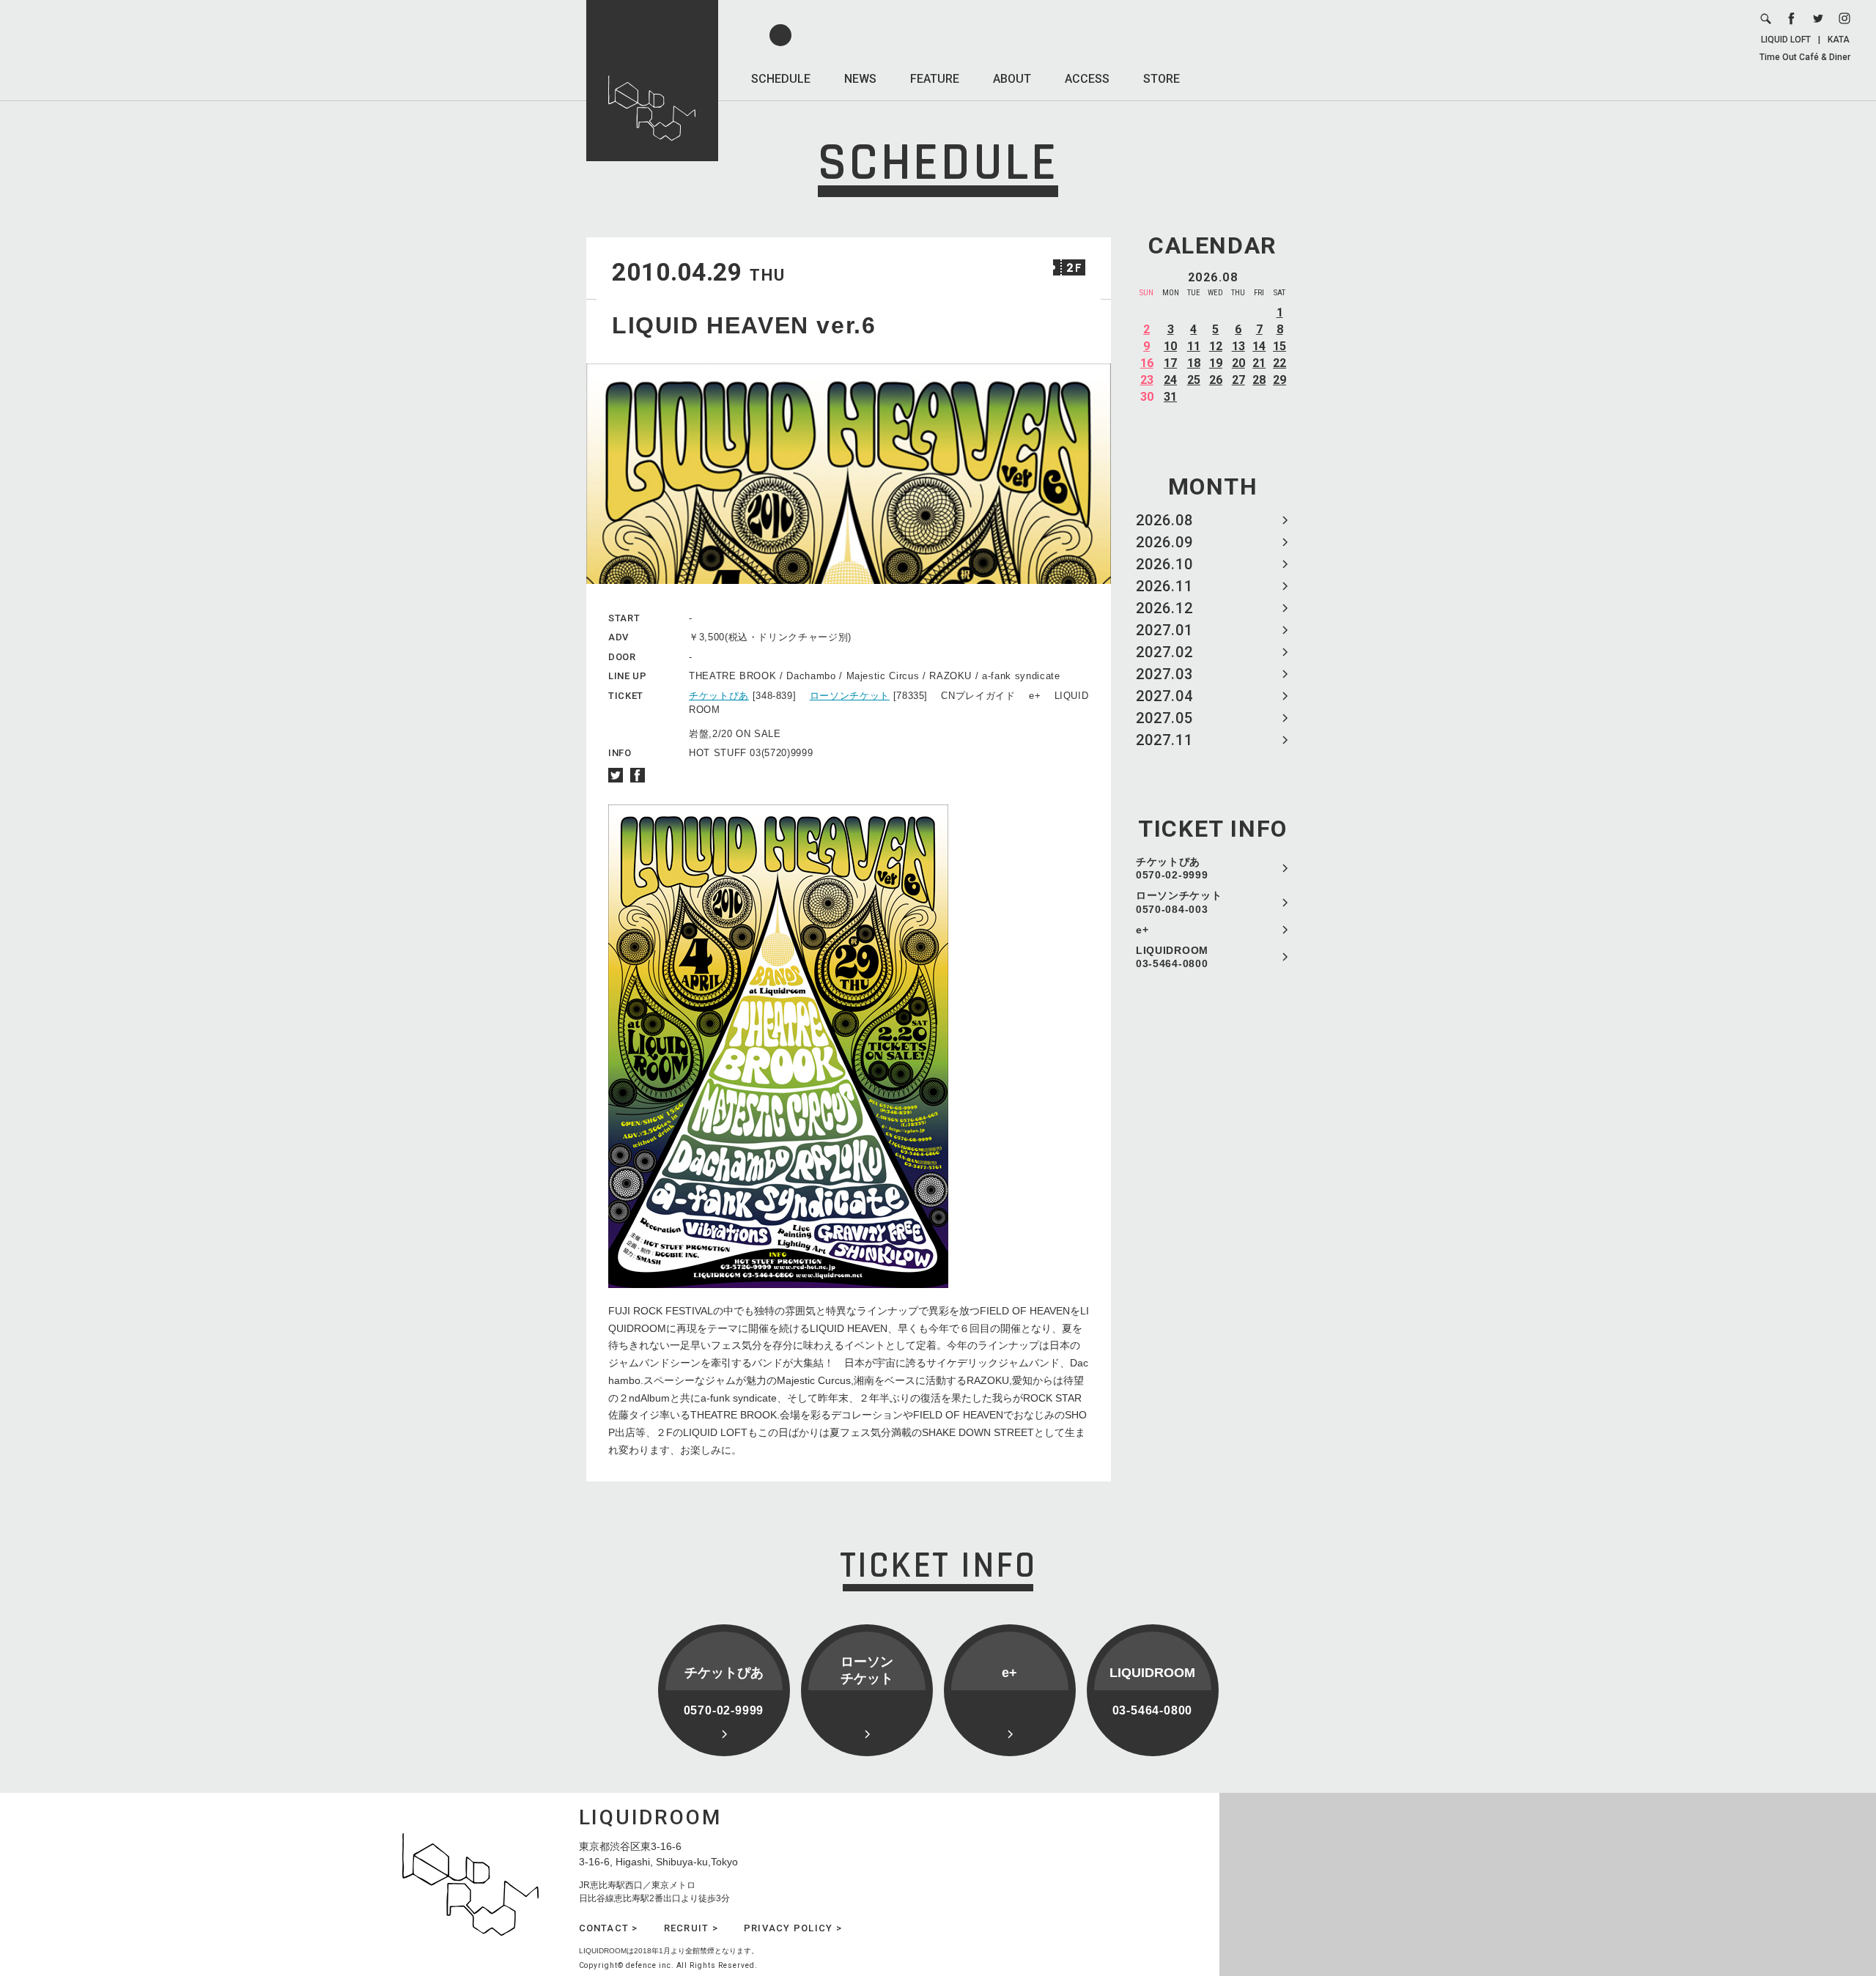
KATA (1839, 40)
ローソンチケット (850, 696)
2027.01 (1164, 630)
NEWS (860, 79)
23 (1147, 380)
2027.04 (1164, 696)
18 (1194, 363)
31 (1170, 397)
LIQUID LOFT (1786, 40)
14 (1259, 346)
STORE (1162, 79)
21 (1259, 363)
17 (1170, 363)
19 (1216, 363)
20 (1238, 363)
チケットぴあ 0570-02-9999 (1172, 868)
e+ (1142, 930)
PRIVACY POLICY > (793, 1928)
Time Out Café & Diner (1805, 57)
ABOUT (1012, 79)
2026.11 (1164, 586)
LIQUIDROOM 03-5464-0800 (1172, 957)
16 (1147, 363)
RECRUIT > (691, 1928)
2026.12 (1164, 608)
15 (1279, 346)
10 (1170, 346)
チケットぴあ (719, 696)
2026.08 (1164, 520)
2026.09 (1164, 542)
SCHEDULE (781, 79)
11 (1194, 346)
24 (1170, 380)
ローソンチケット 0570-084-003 (1179, 902)
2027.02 (1164, 652)
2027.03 (1164, 674)
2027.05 (1164, 718)
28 (1259, 380)
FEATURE (935, 79)
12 (1216, 346)
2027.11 (1164, 740)
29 (1279, 380)
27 (1238, 380)
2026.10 (1164, 564)
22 (1279, 363)
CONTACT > (609, 1928)
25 (1194, 380)
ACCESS (1087, 79)
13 (1238, 346)
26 (1216, 380)
